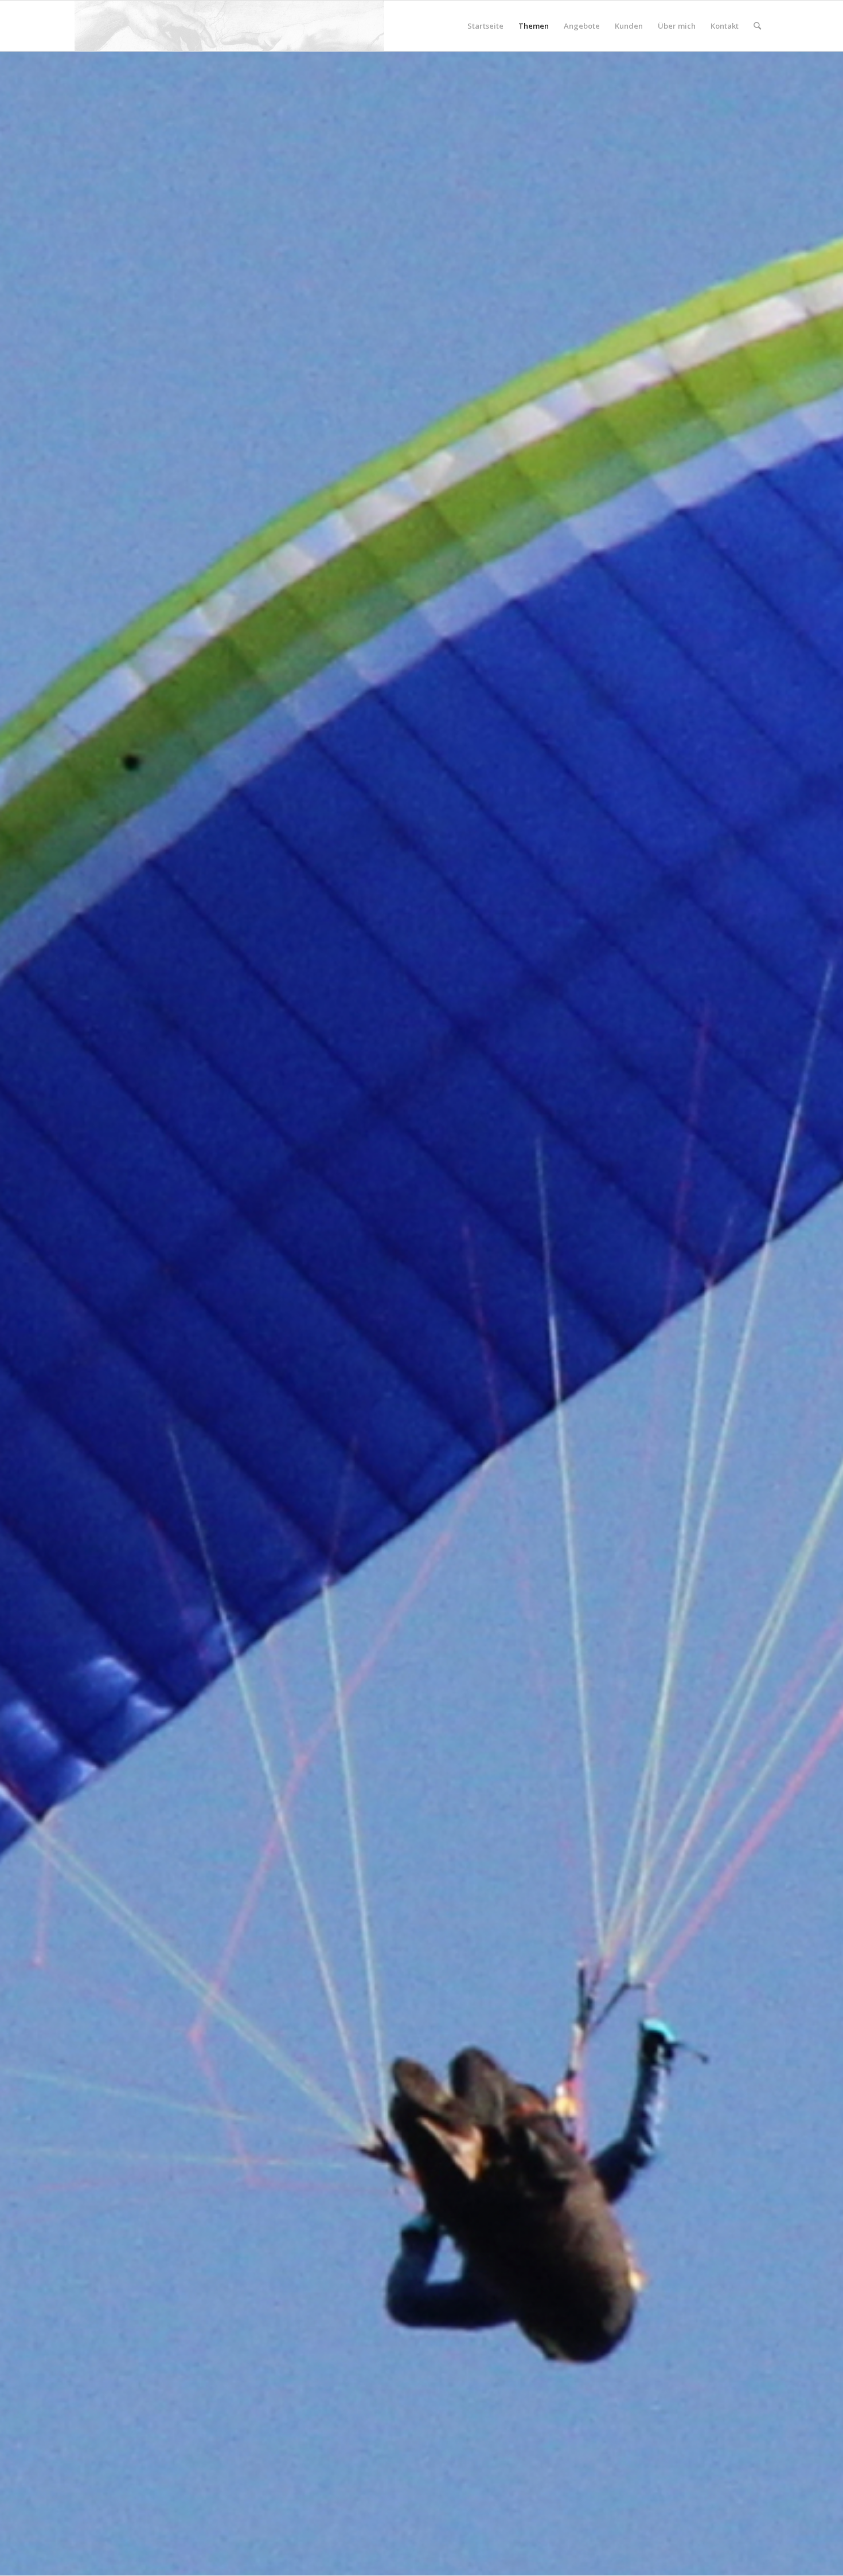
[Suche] (757, 26)
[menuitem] (485, 26)
